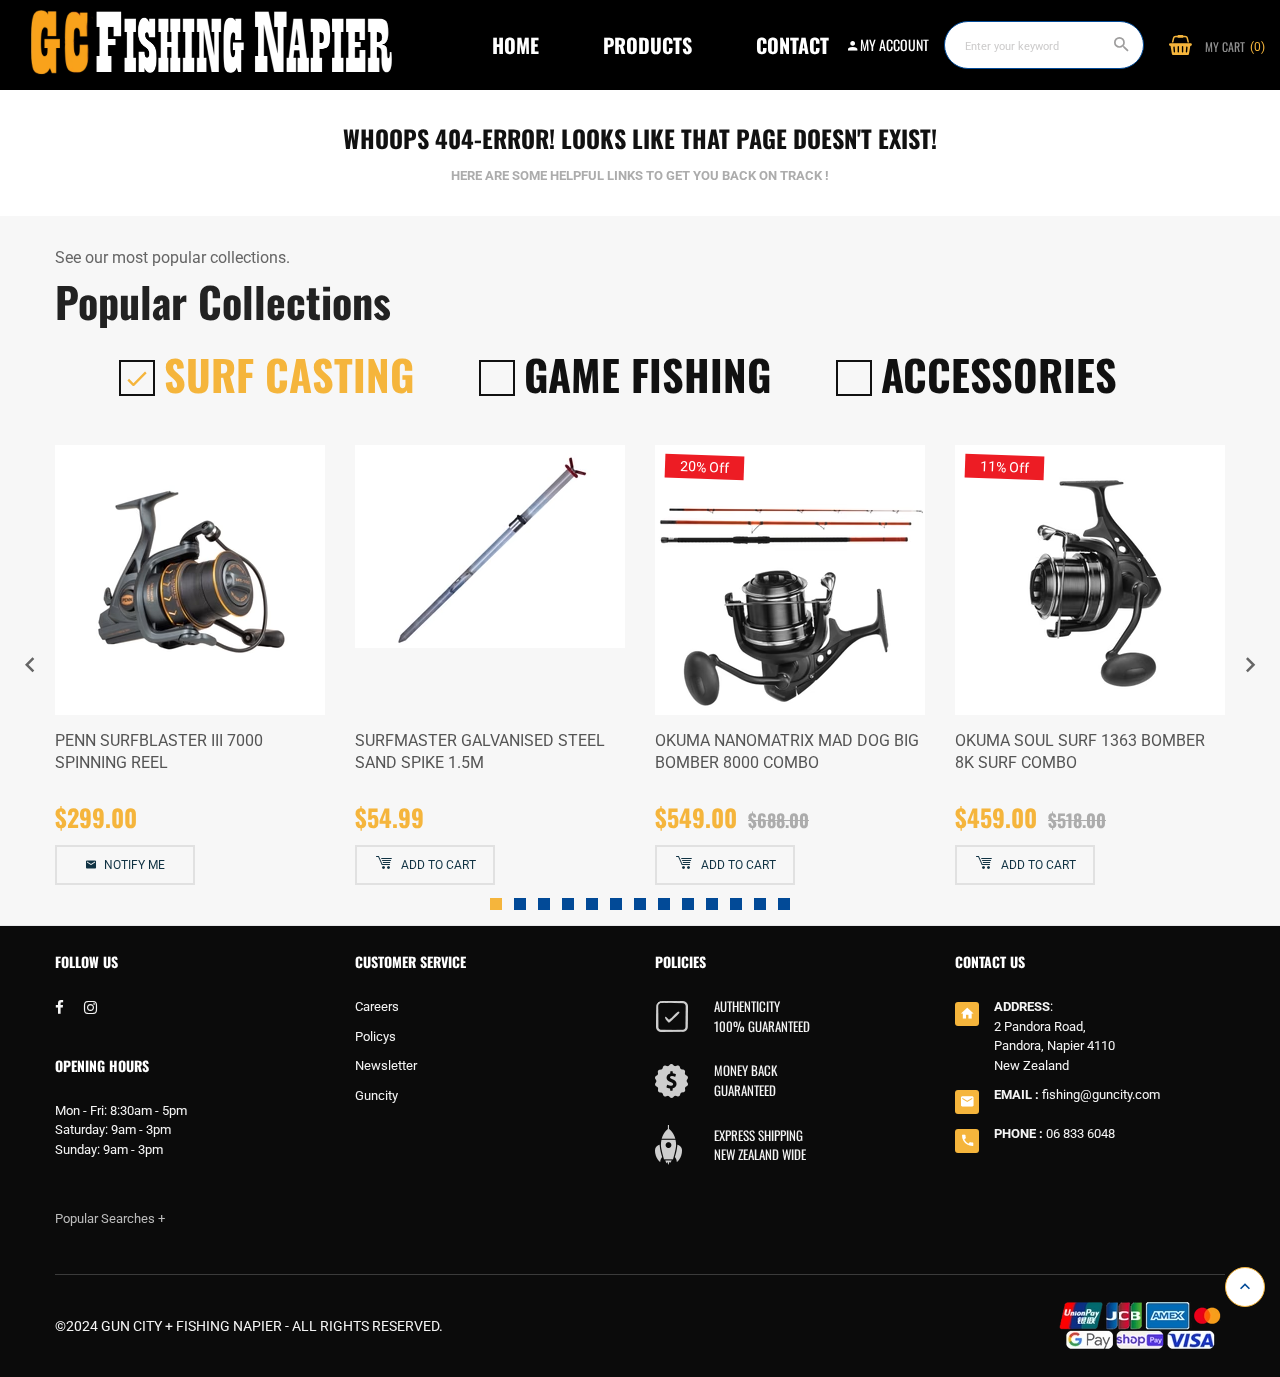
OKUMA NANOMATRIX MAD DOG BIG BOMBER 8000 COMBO (787, 751)
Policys (375, 1036)
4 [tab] (568, 904)
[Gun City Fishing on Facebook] (59, 1008)
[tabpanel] (190, 665)
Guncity (376, 1095)
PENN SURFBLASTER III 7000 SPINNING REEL (159, 751)
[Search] (1121, 45)
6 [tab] (616, 904)
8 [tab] (664, 904)
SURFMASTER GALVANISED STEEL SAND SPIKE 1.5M (480, 751)
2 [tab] (520, 904)
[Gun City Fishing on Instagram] (90, 1008)
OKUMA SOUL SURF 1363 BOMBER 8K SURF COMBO (1080, 751)
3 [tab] (544, 904)
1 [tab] (496, 904)
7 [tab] (640, 904)
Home (515, 45)
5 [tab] (592, 904)
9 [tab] (688, 904)
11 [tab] (736, 904)
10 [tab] (712, 904)
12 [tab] (760, 904)
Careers (377, 1006)
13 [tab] (784, 904)
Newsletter (386, 1065)
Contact (792, 45)
